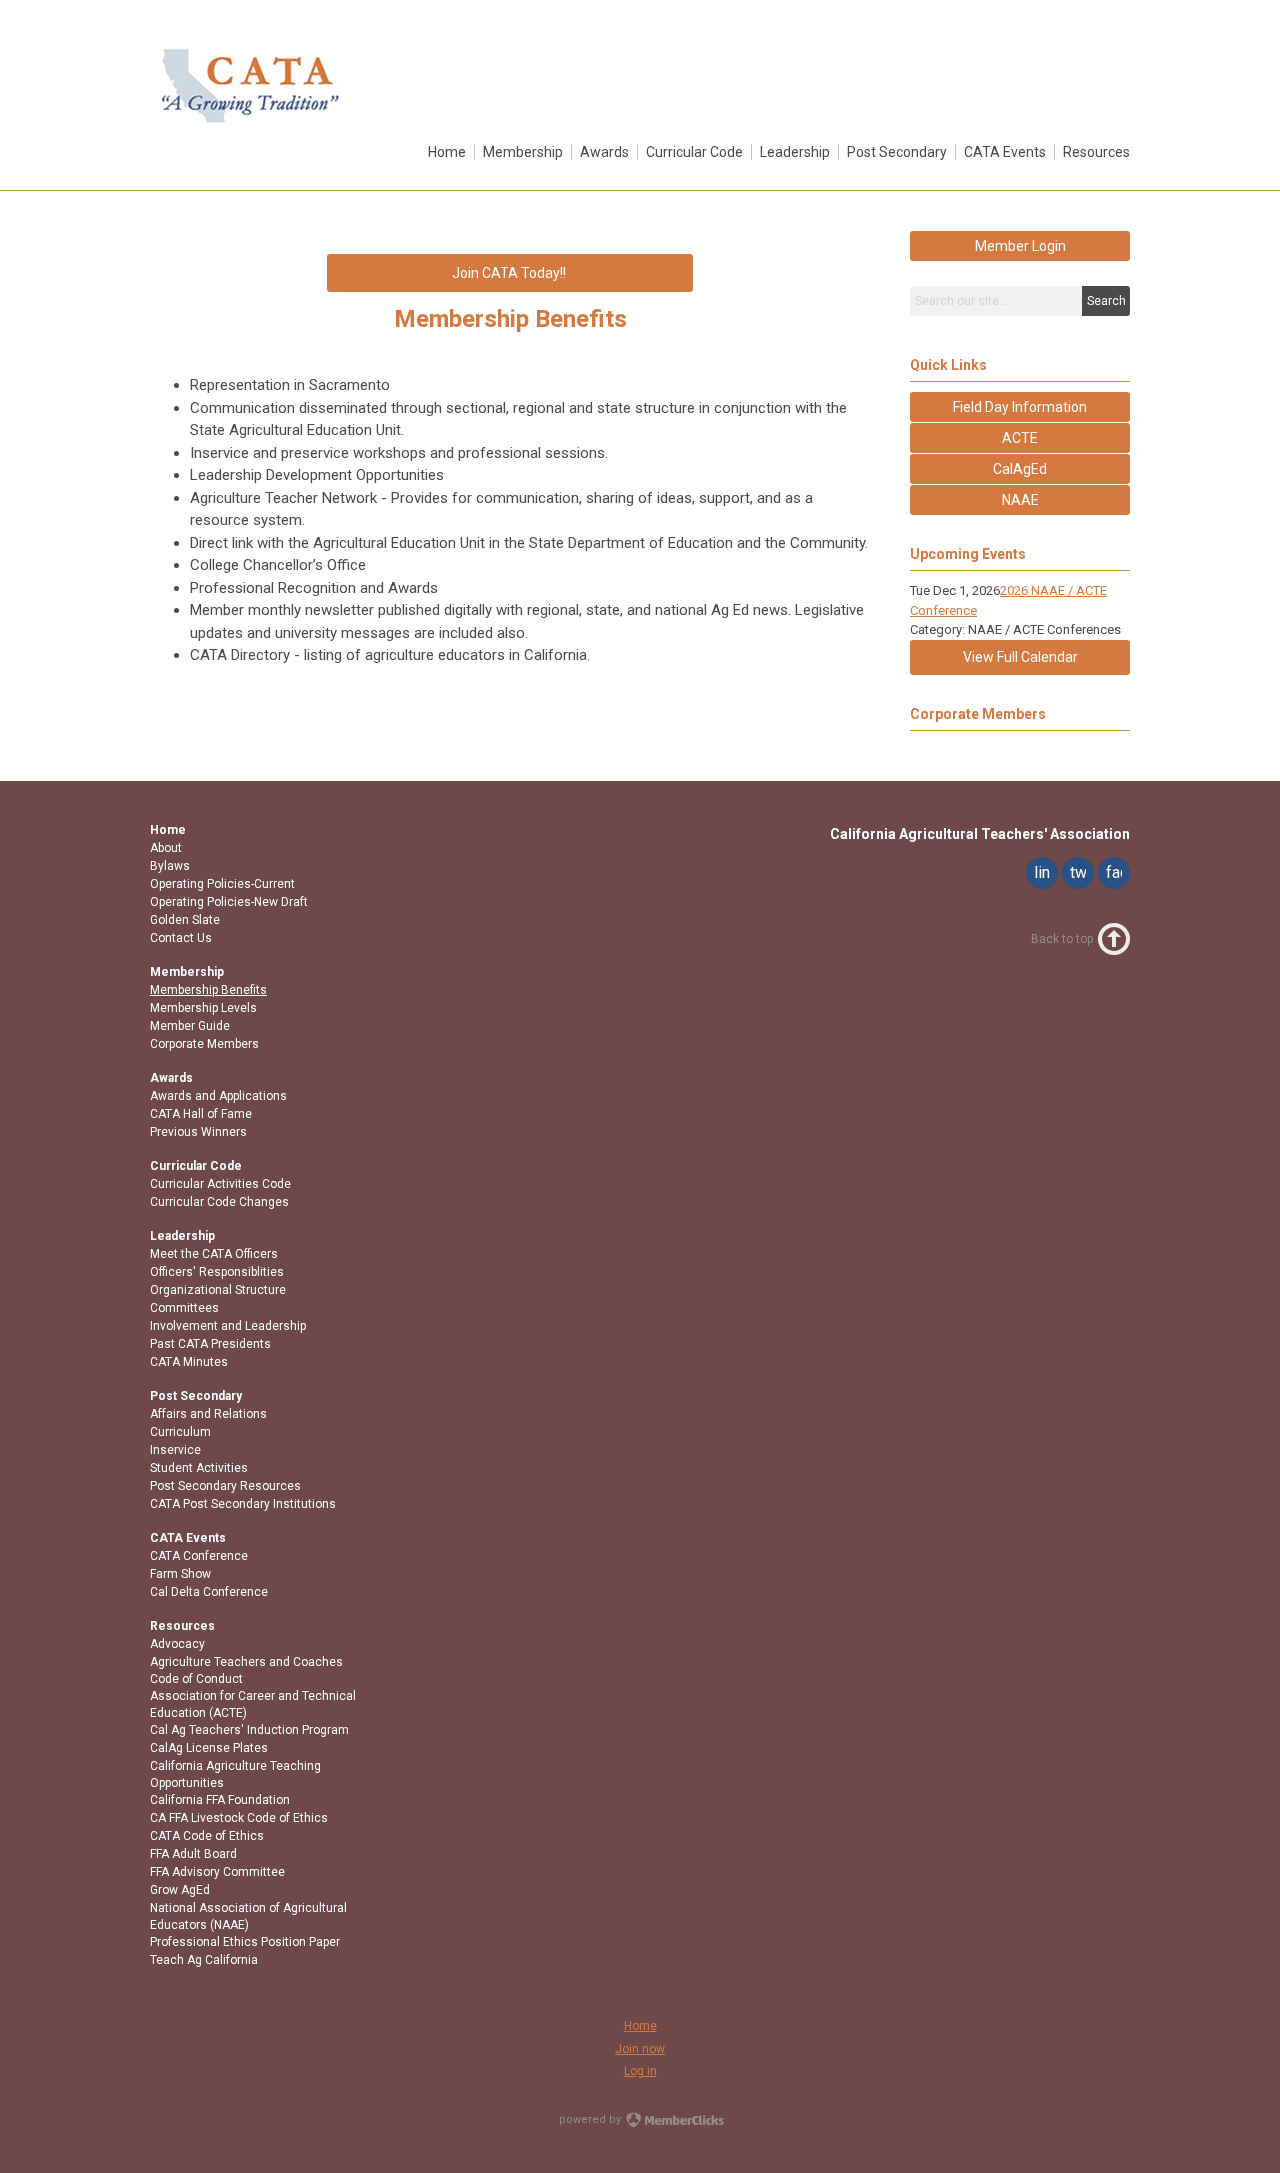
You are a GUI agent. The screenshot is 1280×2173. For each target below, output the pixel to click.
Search (1106, 301)
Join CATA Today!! (510, 273)
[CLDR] (250, 127)
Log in (640, 2071)
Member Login (1020, 246)
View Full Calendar (1020, 657)
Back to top (1062, 939)
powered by (591, 2119)
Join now (640, 2049)
